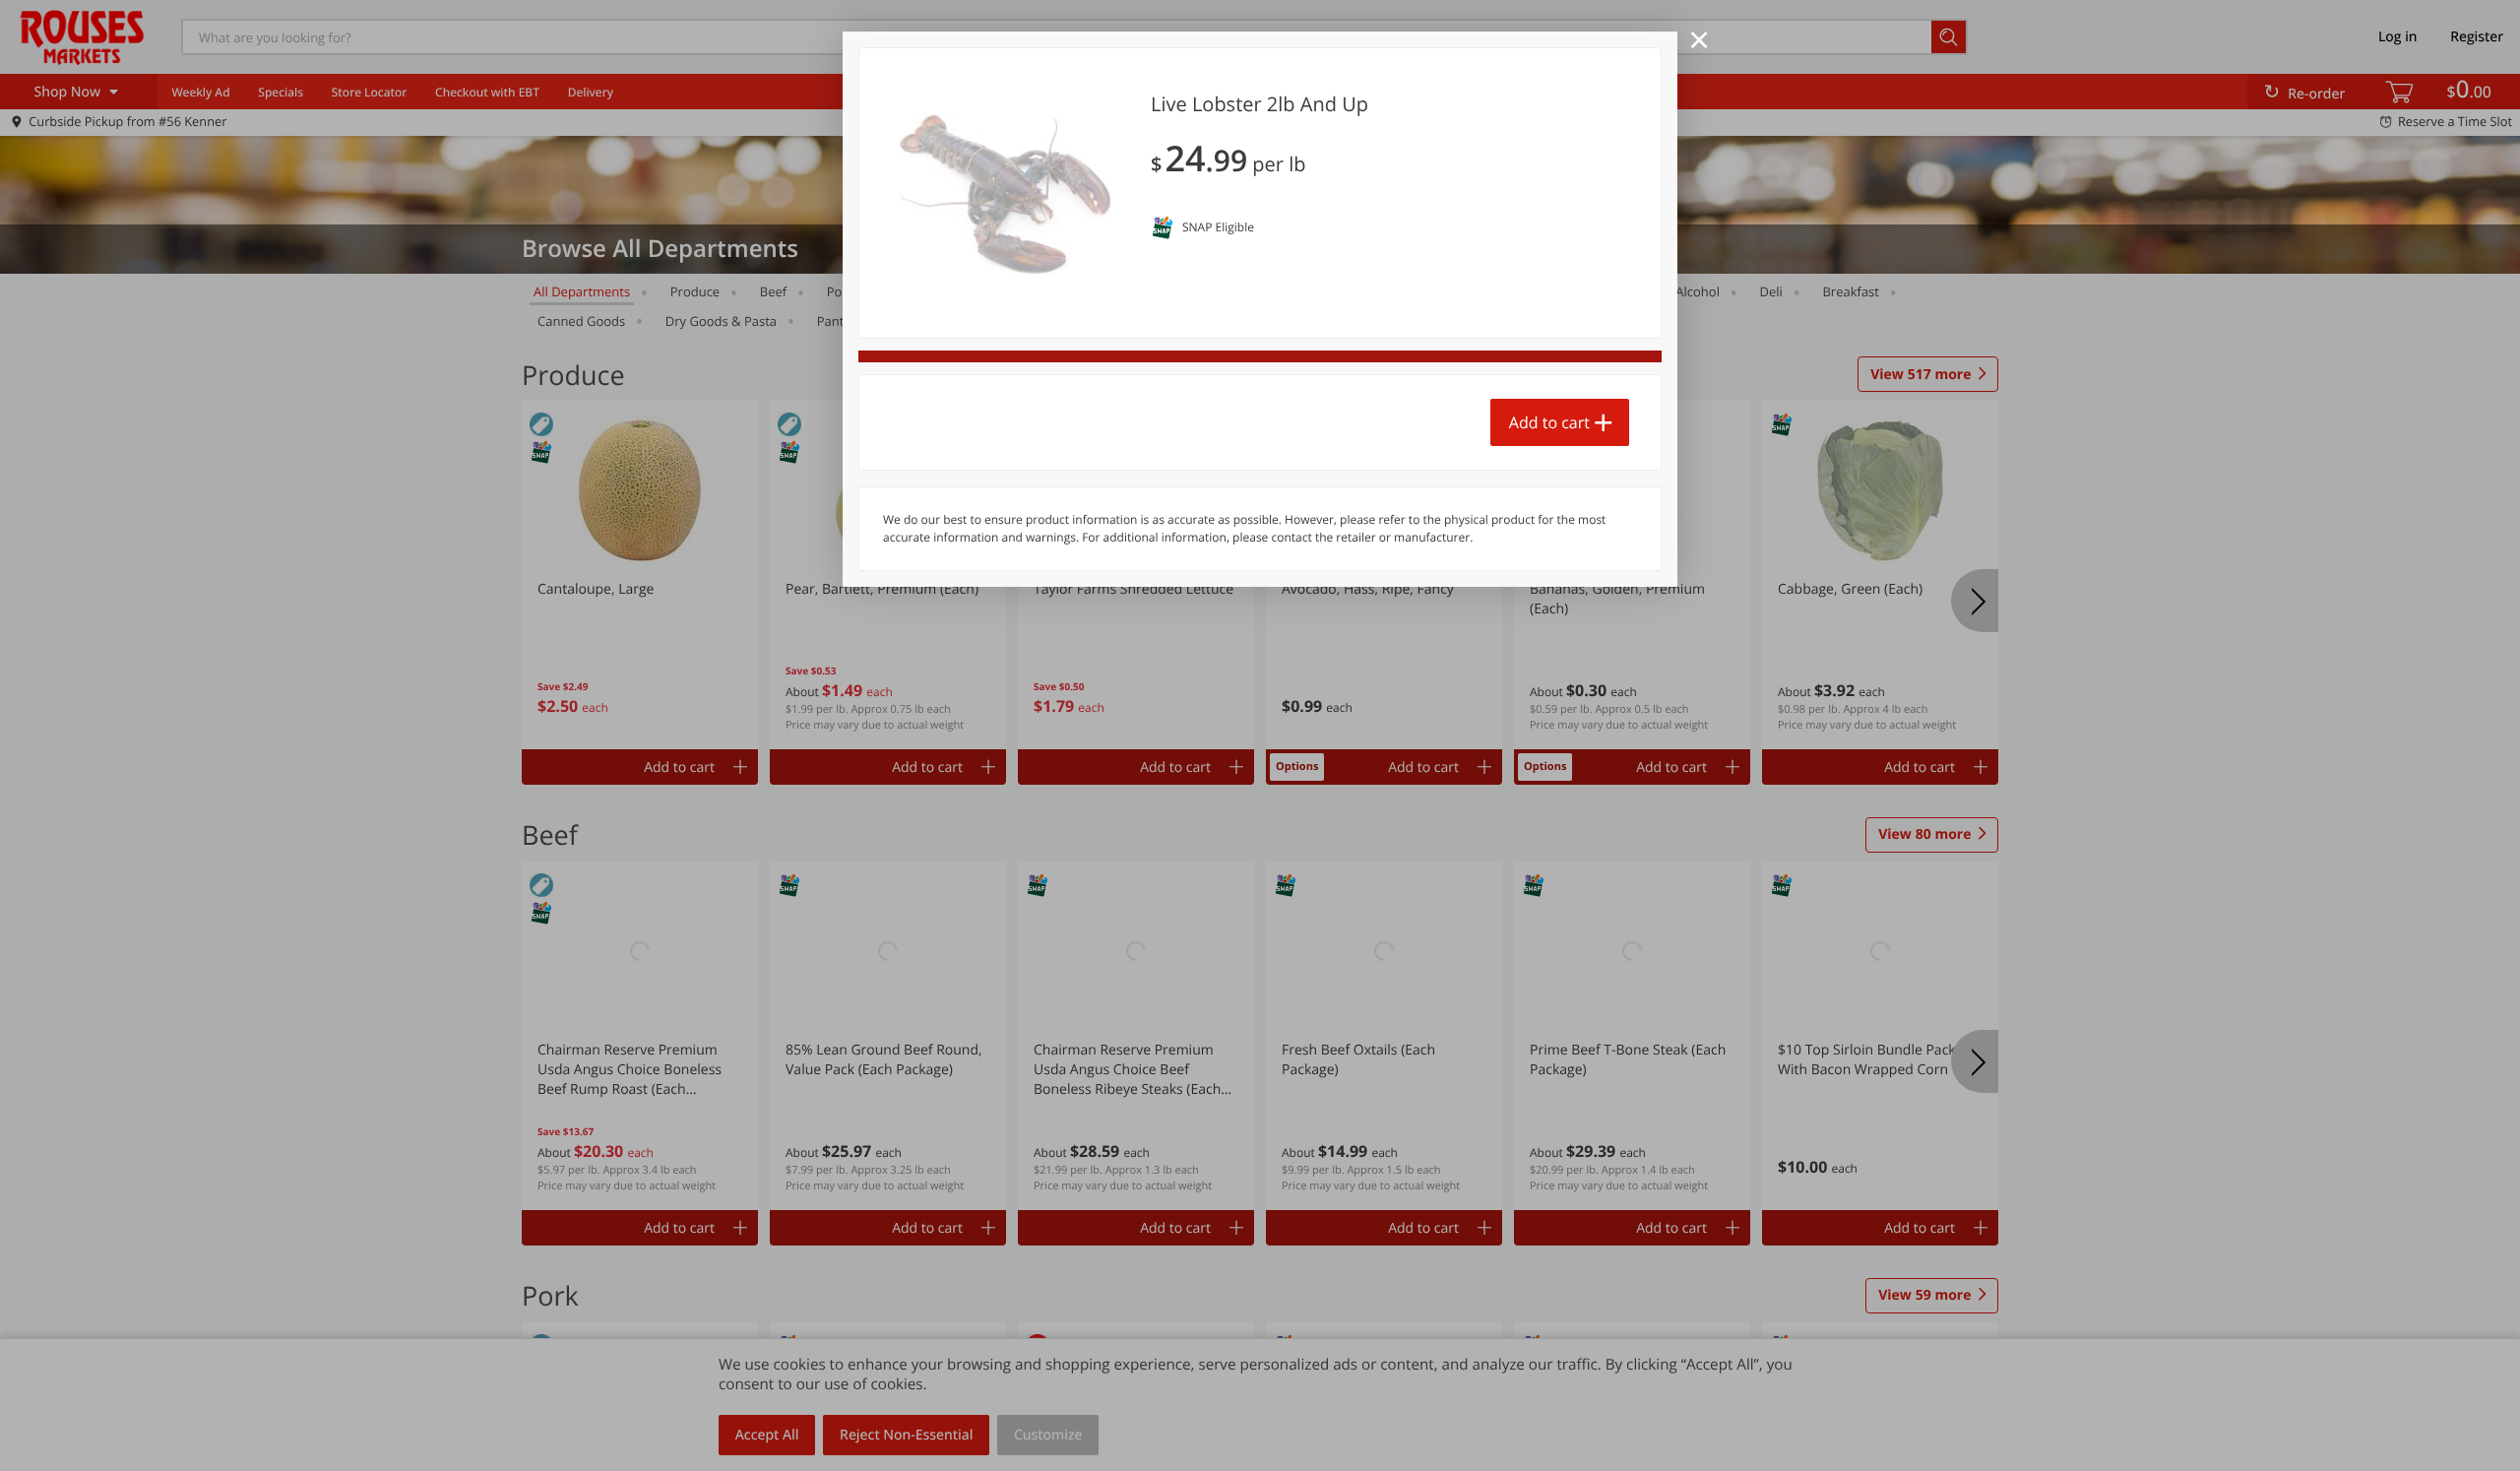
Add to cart (1549, 422)
